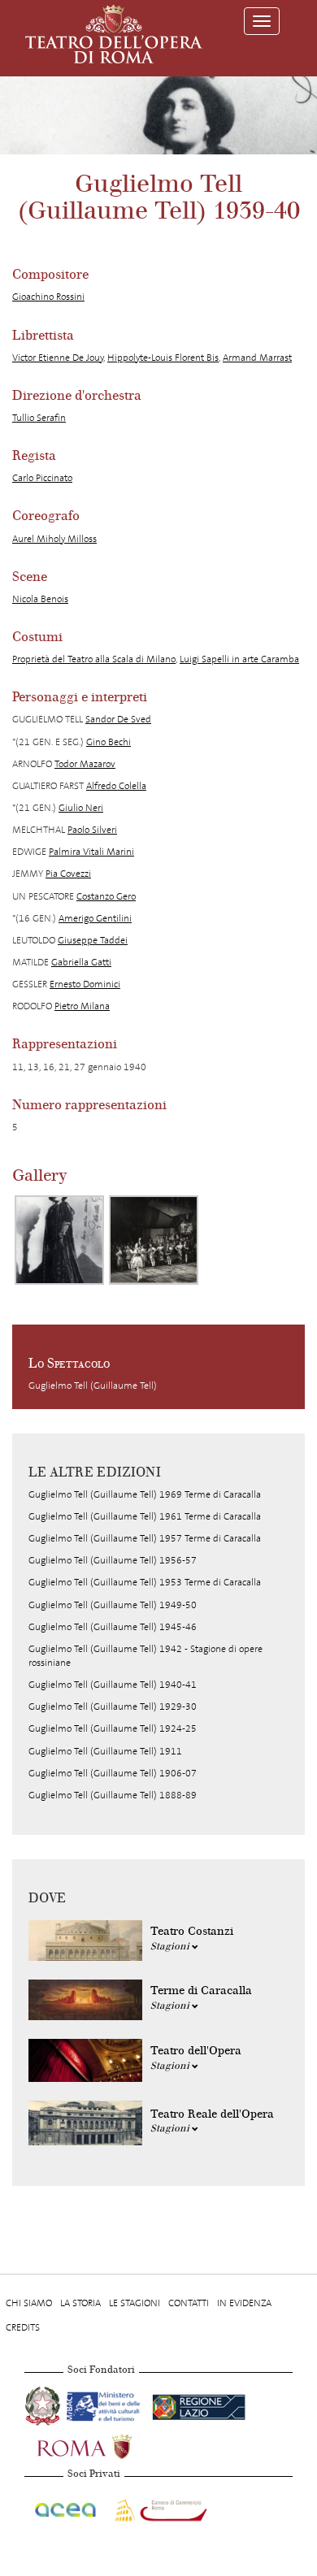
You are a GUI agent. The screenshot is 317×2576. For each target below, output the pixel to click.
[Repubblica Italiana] (44, 2404)
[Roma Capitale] (106, 2444)
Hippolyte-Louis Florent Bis (163, 358)
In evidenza (244, 2303)
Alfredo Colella (116, 786)
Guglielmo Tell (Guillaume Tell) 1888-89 (113, 1795)
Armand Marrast (257, 358)
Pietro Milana (82, 1006)
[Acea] (66, 2507)
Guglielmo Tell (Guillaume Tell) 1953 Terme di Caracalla (145, 1582)
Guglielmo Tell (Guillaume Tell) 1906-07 (113, 1773)
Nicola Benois (40, 599)
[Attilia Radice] (154, 1240)
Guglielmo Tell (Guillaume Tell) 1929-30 (113, 1706)
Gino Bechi (109, 742)
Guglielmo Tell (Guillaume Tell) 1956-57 (113, 1560)
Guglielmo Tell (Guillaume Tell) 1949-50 (113, 1605)
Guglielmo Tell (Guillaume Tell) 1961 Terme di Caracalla (145, 1516)
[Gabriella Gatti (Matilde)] (59, 1240)
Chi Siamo (29, 2303)
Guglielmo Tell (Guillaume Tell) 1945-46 (113, 1627)
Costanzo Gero (106, 896)
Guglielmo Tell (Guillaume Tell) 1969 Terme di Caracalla (145, 1494)
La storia (80, 2303)
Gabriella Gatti (81, 962)
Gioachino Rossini (48, 297)
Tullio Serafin (39, 418)
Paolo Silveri (92, 830)
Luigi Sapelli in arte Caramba (239, 659)
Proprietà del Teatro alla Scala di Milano (94, 659)
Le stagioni (135, 2303)
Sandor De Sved (118, 719)
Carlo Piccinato (42, 478)
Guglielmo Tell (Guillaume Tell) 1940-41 (113, 1685)
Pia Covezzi (68, 874)
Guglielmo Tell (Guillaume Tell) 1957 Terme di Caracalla (145, 1538)
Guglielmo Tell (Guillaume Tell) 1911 (105, 1751)
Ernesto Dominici (85, 984)
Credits (23, 2327)
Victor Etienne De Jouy (58, 358)
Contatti (189, 2303)
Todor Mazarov (85, 764)
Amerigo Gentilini (95, 918)
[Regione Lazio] (199, 2404)
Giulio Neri (81, 808)
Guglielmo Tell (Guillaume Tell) (93, 1386)
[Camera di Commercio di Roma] (159, 2507)
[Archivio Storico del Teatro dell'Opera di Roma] (114, 34)
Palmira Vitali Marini (91, 852)
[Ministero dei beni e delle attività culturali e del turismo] (106, 2404)
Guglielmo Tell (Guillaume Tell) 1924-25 (113, 1728)
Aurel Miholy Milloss (54, 539)
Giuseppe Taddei (93, 940)
